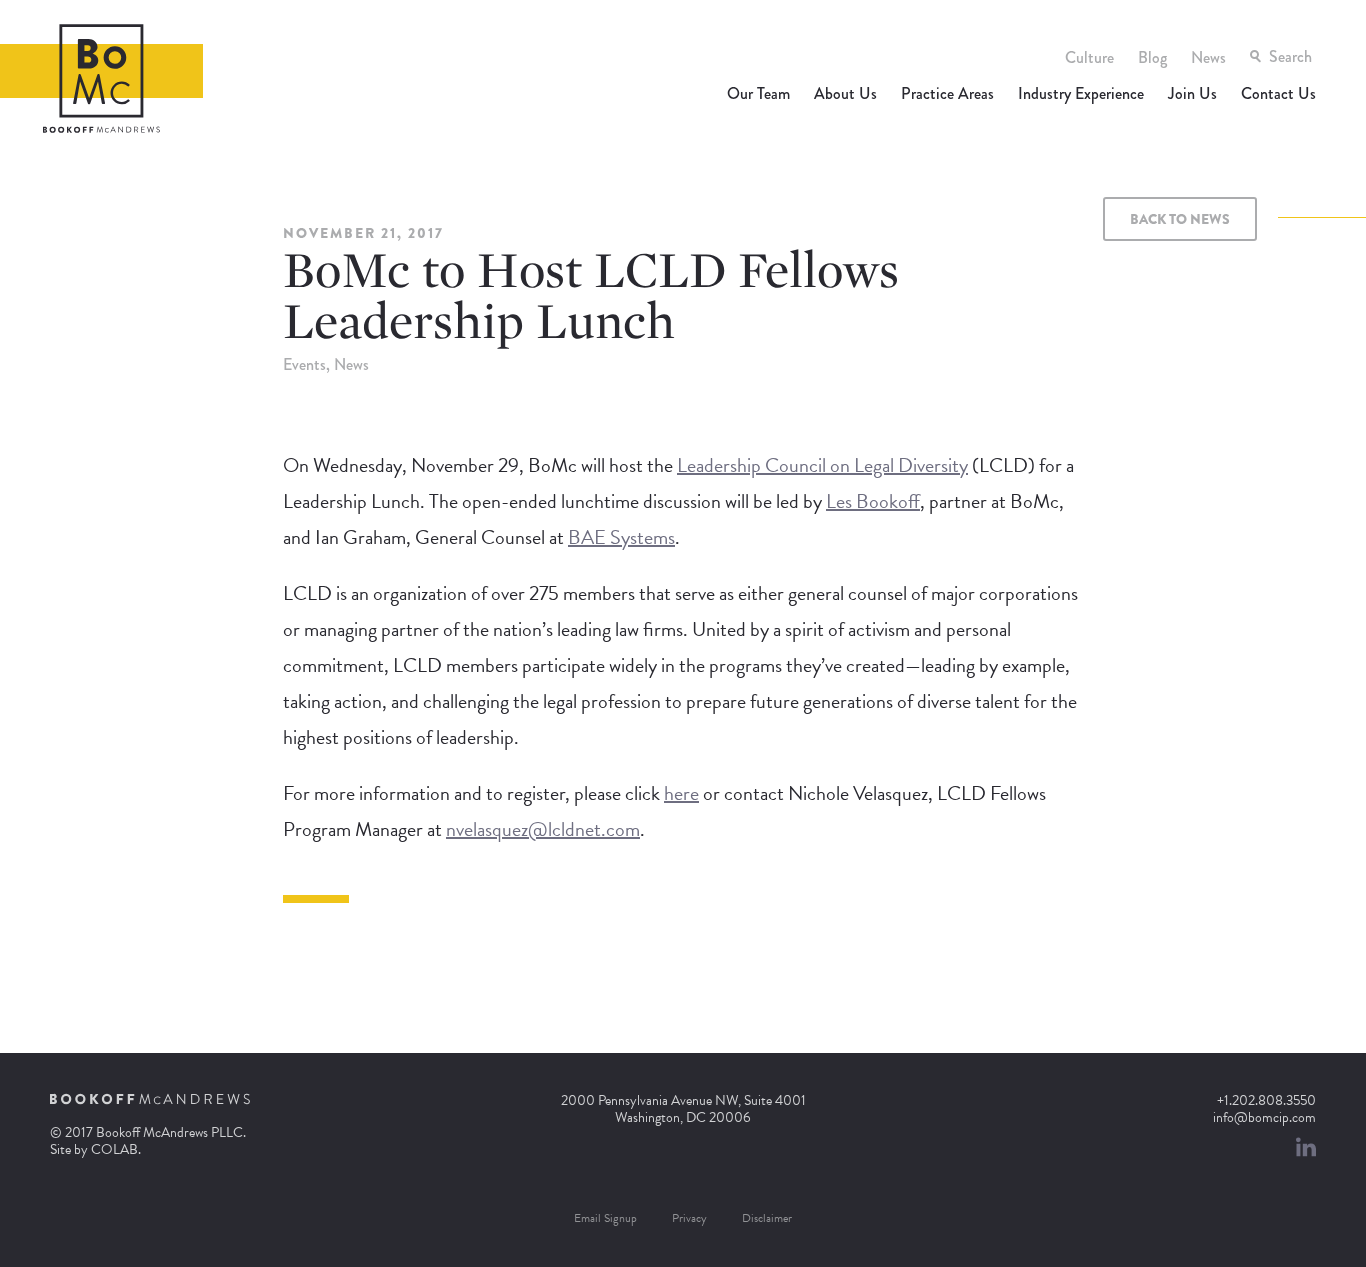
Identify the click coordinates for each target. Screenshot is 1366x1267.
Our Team (758, 93)
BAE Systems (621, 537)
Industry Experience (1081, 93)
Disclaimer (767, 1218)
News (1208, 57)
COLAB (114, 1149)
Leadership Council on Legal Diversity (822, 465)
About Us (845, 93)
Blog (1152, 57)
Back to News (1180, 219)
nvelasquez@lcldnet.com (543, 829)
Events (304, 364)
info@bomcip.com (1264, 1117)
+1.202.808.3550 (1266, 1100)
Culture (1089, 57)
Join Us (1192, 93)
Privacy (689, 1218)
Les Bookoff (873, 501)
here (681, 793)
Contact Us (1278, 93)
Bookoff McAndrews (101, 78)
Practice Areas (947, 93)
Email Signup (605, 1218)
